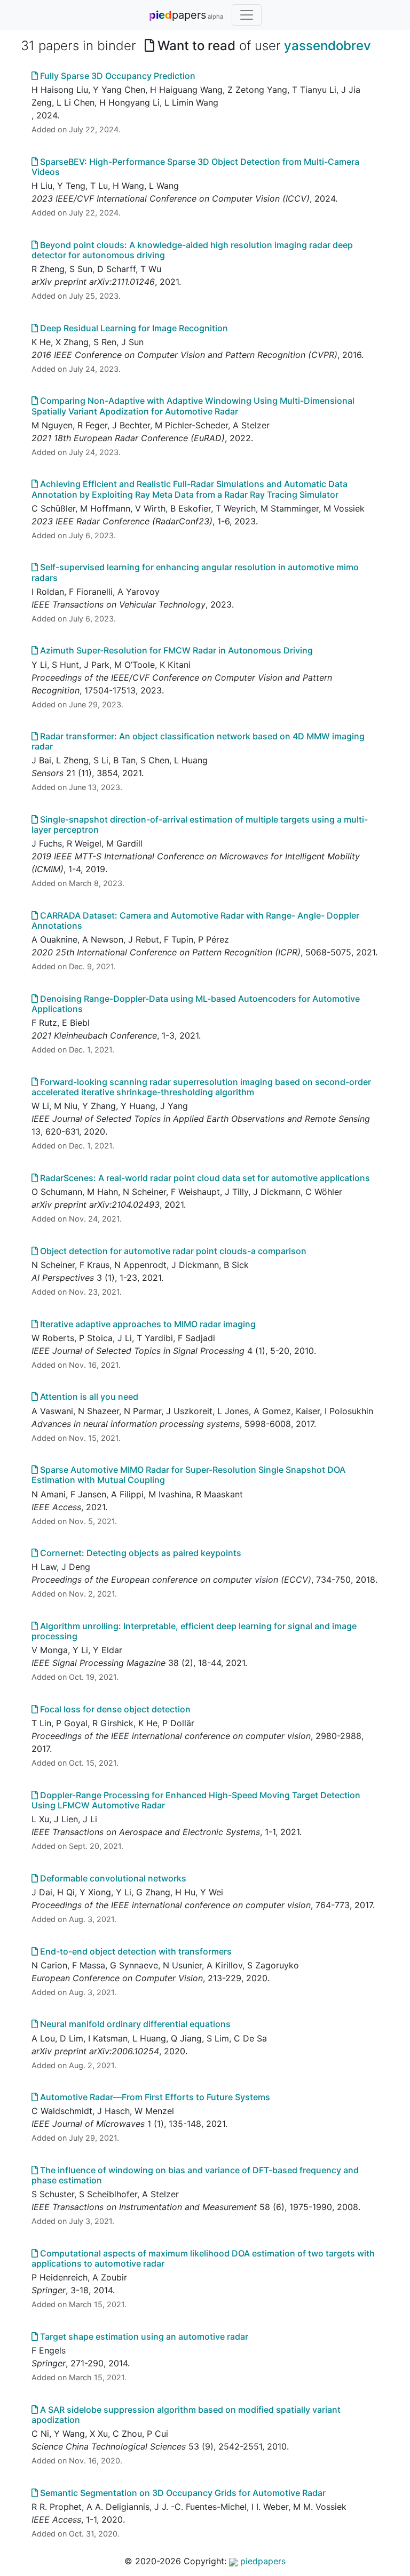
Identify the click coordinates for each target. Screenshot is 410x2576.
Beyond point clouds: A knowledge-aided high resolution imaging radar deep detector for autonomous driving (192, 250)
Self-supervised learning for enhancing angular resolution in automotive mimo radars (195, 572)
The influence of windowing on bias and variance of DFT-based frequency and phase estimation (195, 2175)
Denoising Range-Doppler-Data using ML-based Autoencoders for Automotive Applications (196, 1004)
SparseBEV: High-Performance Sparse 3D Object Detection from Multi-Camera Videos (195, 167)
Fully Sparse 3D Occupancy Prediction (117, 76)
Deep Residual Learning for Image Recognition (133, 328)
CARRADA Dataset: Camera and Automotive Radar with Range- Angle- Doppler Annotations (195, 920)
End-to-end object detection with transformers (135, 1951)
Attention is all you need (88, 1397)
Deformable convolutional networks (112, 1878)
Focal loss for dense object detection (114, 1709)
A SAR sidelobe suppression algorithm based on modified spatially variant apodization (186, 2415)
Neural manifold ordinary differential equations (134, 2024)
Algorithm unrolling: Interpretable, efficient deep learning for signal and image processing (194, 1631)
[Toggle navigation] (247, 15)
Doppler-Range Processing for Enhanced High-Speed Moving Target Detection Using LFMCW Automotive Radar (196, 1800)
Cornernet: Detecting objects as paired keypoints (140, 1553)
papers (186, 15)
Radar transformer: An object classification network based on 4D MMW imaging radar (198, 741)
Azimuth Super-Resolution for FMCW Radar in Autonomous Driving (175, 650)
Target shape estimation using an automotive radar (143, 2336)
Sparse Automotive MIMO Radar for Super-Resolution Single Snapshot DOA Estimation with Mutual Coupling (188, 1475)
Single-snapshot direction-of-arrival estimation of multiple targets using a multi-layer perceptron (200, 824)
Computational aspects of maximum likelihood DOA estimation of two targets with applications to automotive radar (203, 2258)
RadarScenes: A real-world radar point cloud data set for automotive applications (204, 1178)
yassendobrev (328, 46)
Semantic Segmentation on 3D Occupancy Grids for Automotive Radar (182, 2493)
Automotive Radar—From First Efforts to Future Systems (154, 2097)
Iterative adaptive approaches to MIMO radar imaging (147, 1324)
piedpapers (262, 2561)
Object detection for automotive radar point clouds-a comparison (172, 1251)
